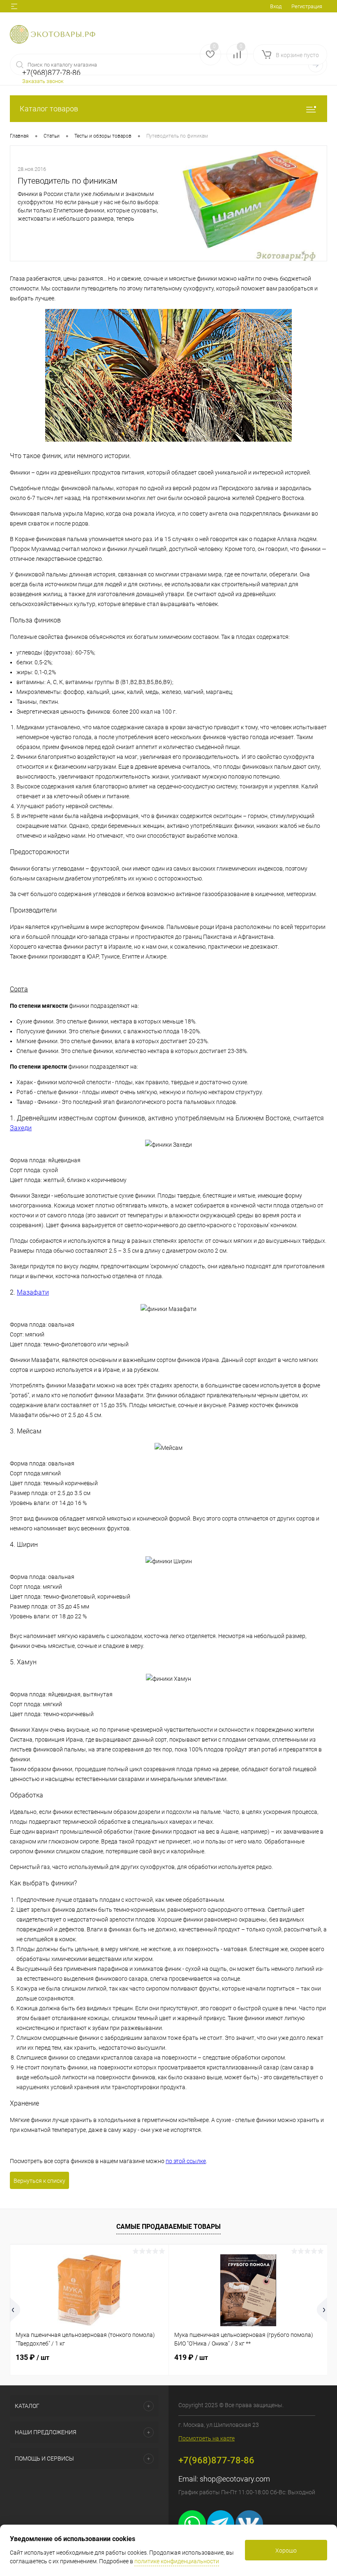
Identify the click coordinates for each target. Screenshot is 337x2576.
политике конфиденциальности (177, 2561)
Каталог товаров (49, 109)
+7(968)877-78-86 (216, 2460)
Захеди (21, 1128)
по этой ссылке (186, 2161)
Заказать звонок (43, 81)
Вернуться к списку (39, 2181)
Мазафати (33, 1292)
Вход (276, 6)
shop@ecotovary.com (235, 2479)
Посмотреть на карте (207, 2438)
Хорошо (286, 2551)
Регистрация (307, 6)
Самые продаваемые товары (168, 2227)
